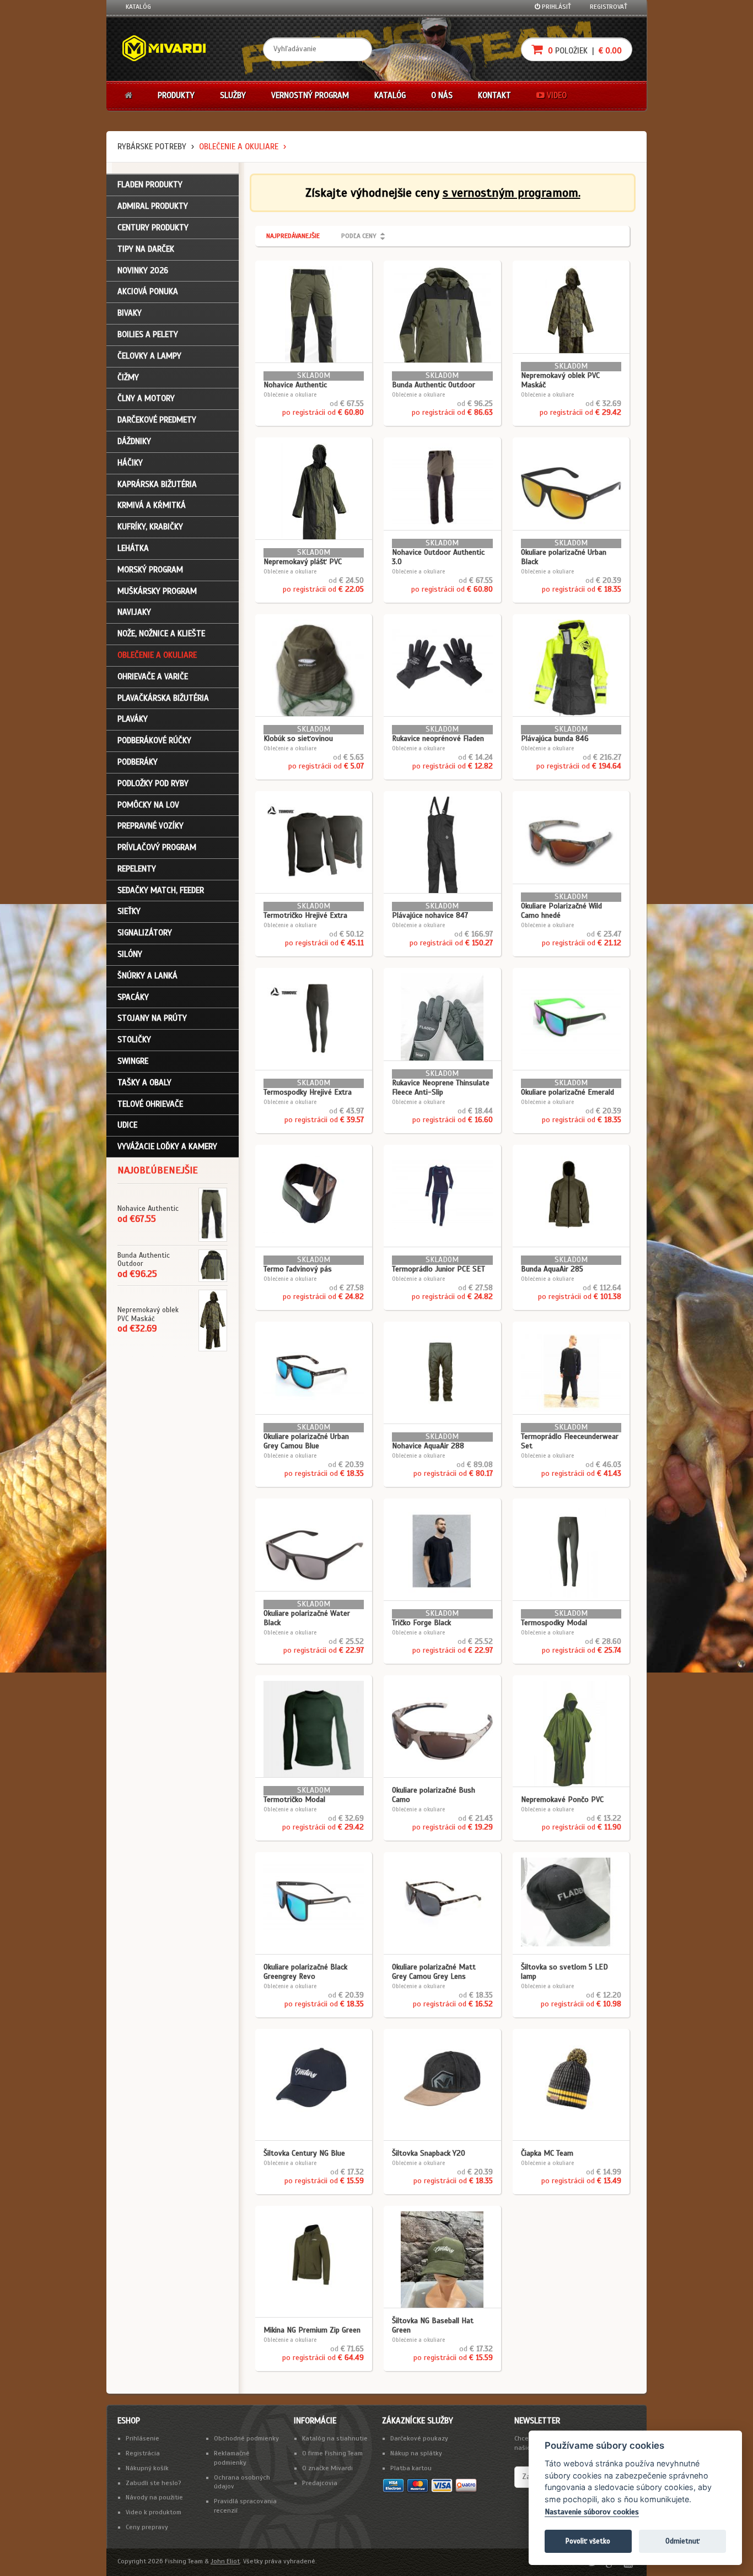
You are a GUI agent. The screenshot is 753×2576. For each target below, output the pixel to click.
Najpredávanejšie (293, 236)
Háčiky (130, 463)
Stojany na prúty (152, 1018)
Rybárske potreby (152, 147)
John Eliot (225, 2561)
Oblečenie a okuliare (239, 147)
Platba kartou (411, 2468)
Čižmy (128, 377)
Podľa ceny (359, 236)
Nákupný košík (147, 2468)
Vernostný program (310, 95)
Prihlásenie (142, 2438)
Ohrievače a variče (153, 677)
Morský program (150, 570)
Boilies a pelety (148, 334)
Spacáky (133, 997)
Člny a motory (146, 398)
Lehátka (133, 548)
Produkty (176, 95)
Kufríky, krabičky (150, 527)
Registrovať (609, 7)
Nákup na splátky (416, 2453)
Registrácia (143, 2453)
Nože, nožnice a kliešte (161, 634)
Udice (127, 1125)
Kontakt (494, 95)
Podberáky (138, 762)
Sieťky (129, 911)
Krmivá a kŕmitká (152, 505)
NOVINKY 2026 (143, 270)
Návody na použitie (154, 2497)
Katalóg (138, 7)
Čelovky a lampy (149, 356)
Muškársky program (157, 591)
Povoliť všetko (588, 2541)
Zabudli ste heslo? (154, 2483)
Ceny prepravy (147, 2527)
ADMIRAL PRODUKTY (153, 206)
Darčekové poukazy (419, 2438)
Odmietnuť (682, 2541)
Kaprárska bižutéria (157, 484)
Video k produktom (154, 2512)
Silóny (130, 954)
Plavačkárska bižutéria (163, 698)
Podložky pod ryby (153, 783)
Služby (233, 95)
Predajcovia (320, 2483)
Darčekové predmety (157, 420)
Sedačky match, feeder (161, 890)
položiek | (584, 51)
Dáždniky (134, 441)
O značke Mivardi (327, 2468)
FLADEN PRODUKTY (150, 185)
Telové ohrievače (150, 1104)
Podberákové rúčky (154, 740)
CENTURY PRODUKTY (153, 228)
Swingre (133, 1061)
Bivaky (130, 313)
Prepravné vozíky (150, 826)
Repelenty (137, 869)
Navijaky (134, 612)
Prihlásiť (556, 7)
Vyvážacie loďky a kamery (167, 1146)
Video (556, 95)
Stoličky (134, 1040)
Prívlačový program (157, 847)
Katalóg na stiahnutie (335, 2438)
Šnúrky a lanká (147, 976)
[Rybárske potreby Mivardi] (169, 49)
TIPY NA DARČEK (146, 249)
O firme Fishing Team (332, 2453)
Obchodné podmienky (246, 2438)
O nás (442, 95)
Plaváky (133, 719)
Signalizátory (145, 933)
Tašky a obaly (144, 1083)
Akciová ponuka (148, 291)
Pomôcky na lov (148, 805)
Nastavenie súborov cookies (592, 2512)
